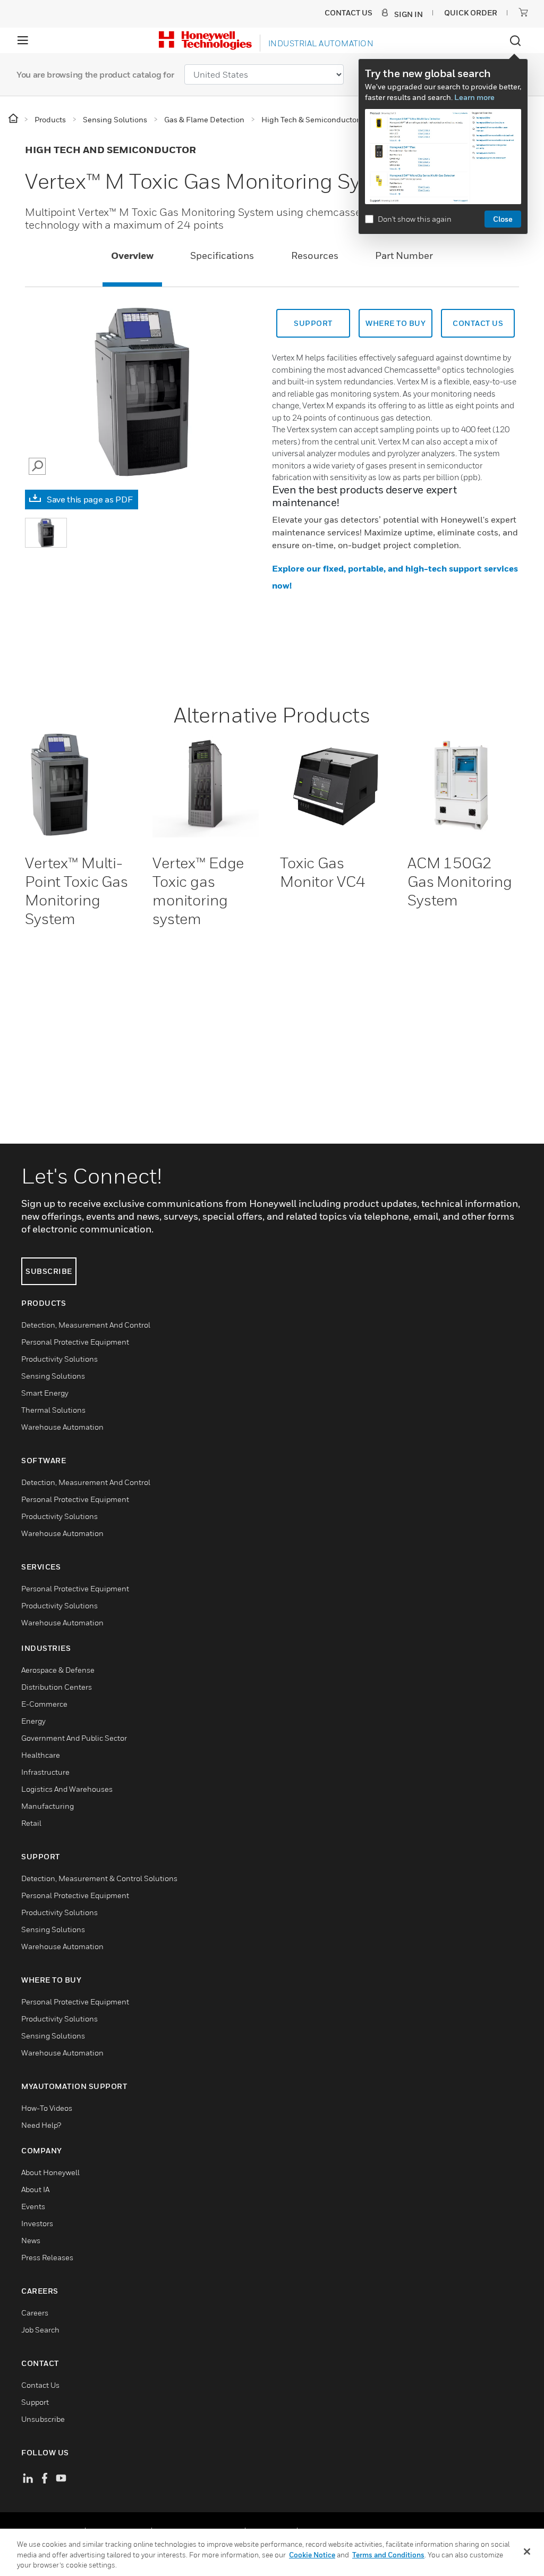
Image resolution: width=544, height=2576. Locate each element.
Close (503, 219)
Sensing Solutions (53, 1376)
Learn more (474, 97)
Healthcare (41, 1755)
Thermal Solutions (53, 1410)
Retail (31, 1823)
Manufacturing (48, 1806)
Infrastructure (45, 1772)
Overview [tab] (132, 255)
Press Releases (47, 2257)
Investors (37, 2223)
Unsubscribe (43, 2419)
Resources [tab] (315, 255)
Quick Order (471, 12)
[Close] (527, 2552)
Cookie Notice (312, 2555)
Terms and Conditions (388, 2555)
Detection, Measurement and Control (86, 1325)
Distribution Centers (57, 1687)
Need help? (41, 2125)
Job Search (40, 2330)
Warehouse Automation (62, 1427)
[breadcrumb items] (14, 119)
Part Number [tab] (404, 255)
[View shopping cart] (523, 12)
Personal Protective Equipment (75, 1342)
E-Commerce (44, 1704)
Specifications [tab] (222, 255)
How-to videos (47, 2108)
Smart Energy (45, 1393)
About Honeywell (50, 2172)
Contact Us (40, 2385)
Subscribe (49, 1271)
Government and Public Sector (74, 1738)
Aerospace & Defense (58, 1670)
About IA (35, 2189)
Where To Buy (396, 323)
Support (313, 323)
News (31, 2240)
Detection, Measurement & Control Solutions (99, 1878)
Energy (33, 1721)
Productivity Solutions (59, 1359)
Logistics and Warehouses (67, 1789)
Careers (35, 2313)
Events (33, 2206)
